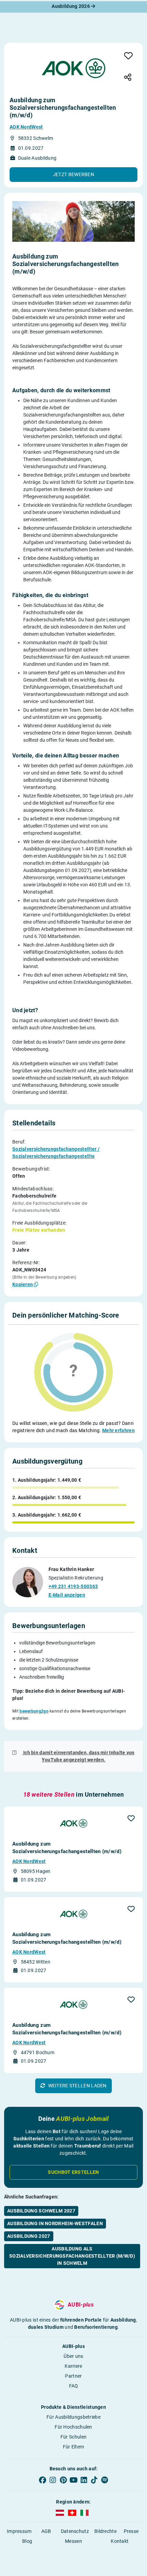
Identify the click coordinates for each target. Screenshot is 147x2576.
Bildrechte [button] (105, 2531)
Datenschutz (75, 2531)
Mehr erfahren (118, 1430)
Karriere (73, 2366)
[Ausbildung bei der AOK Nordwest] (73, 68)
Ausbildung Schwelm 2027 (41, 2211)
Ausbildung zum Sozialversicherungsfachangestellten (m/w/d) (67, 1848)
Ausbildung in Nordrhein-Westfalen (55, 2223)
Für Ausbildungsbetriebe (73, 2417)
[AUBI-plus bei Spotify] (105, 2480)
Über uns (73, 2356)
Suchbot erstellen (73, 2172)
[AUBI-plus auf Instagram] (53, 2480)
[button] (73, 175)
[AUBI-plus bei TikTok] (94, 2480)
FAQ (74, 2386)
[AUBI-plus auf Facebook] (42, 2480)
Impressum (19, 2531)
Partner (73, 2376)
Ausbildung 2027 (29, 2236)
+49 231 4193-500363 (73, 1586)
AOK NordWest (26, 127)
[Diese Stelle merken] (128, 56)
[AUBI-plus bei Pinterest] (63, 2480)
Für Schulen (73, 2437)
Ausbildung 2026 (71, 6)
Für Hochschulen (73, 2427)
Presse (131, 2531)
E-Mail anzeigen (67, 1595)
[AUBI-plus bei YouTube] (73, 2480)
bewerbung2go (34, 1711)
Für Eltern (74, 2447)
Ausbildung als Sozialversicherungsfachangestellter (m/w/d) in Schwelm (72, 2256)
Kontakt (120, 2541)
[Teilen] (128, 78)
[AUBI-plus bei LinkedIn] (84, 2480)
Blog (27, 2541)
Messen (73, 2541)
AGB (46, 2531)
